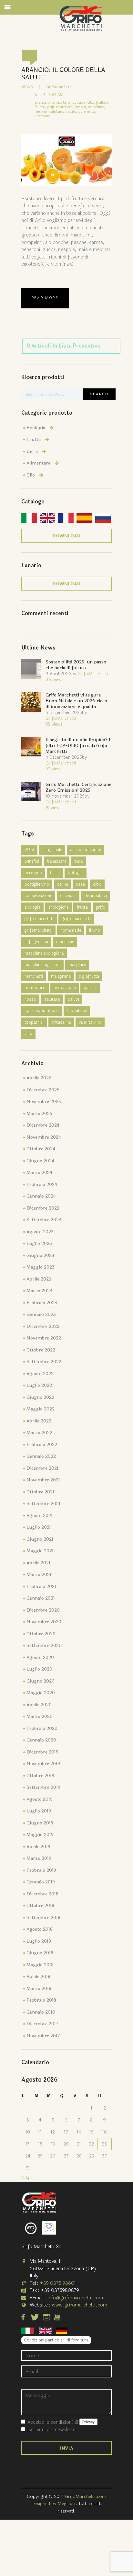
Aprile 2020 (39, 1705)
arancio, (55, 102)
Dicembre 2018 (42, 1894)
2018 (29, 850)
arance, (41, 102)
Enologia (36, 428)
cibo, (91, 102)
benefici (32, 861)
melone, (41, 111)
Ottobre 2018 (40, 1906)
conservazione (38, 896)
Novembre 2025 (44, 1102)
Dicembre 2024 (43, 1125)
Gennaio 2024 (41, 1196)
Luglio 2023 (39, 1243)
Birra (32, 451)
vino (28, 1034)
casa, (82, 102)
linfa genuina (36, 942)
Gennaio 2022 (41, 1456)
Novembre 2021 (43, 1480)
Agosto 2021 (40, 1516)
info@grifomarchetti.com (75, 2298)
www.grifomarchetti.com (79, 2305)
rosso (30, 999)
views (55, 679)
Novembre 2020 (44, 1622)
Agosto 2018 (40, 1929)
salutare (52, 999)
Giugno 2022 (40, 1397)
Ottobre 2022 (41, 1350)
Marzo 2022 (39, 1433)
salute (73, 999)
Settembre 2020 (44, 1645)
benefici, (70, 102)
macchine (65, 942)
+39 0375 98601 (58, 2283)
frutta (82, 907)
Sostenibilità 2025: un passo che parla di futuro (76, 665)
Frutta (34, 439)
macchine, (96, 107)
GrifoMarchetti (59, 87)
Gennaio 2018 (41, 2012)
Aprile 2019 (38, 1847)
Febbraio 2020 (42, 1728)
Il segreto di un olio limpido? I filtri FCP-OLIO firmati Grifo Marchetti (78, 746)
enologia (32, 907)
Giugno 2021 (40, 1539)
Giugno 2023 (40, 1255)
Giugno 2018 (40, 1953)
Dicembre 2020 (43, 1610)
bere (78, 861)
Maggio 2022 (41, 1409)
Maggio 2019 (40, 1835)
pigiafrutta (89, 976)
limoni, (81, 107)
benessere (57, 861)
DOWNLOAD (66, 536)
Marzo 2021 (39, 1575)
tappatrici (34, 1022)
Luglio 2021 (39, 1527)
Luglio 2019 (39, 1811)
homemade (71, 930)
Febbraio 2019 (41, 1870)
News (27, 87)
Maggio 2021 (40, 1551)
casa (80, 884)
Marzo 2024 (39, 1173)
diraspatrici (96, 896)
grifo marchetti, (61, 107)
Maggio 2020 (41, 1693)
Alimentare (38, 463)
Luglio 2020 (39, 1669)
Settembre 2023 (44, 1220)
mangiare (77, 965)
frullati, (102, 102)
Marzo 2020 (40, 1716)
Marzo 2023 (39, 1291)
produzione (65, 988)
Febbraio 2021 (41, 1587)
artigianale (52, 850)
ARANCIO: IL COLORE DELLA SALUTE (63, 74)
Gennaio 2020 (41, 1740)
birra (55, 873)
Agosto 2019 (40, 1799)
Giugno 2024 (40, 1161)
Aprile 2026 (39, 1078)
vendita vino (90, 1022)
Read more (45, 298)
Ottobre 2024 (41, 1149)
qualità (90, 988)
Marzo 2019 (39, 1858)
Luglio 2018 (39, 1941)
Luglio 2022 (39, 1385)
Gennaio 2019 (41, 1882)
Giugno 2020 (41, 1681)
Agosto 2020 (40, 1657)
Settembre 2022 (44, 1362)
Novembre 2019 (43, 1764)
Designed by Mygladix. (55, 2504)
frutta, (40, 107)
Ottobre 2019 (40, 1776)
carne (62, 884)
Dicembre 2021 (42, 1468)
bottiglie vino (37, 884)
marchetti (34, 976)
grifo (101, 907)
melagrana (61, 976)
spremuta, (87, 111)
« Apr (27, 2178)
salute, (71, 111)
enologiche (58, 907)
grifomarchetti (38, 930)
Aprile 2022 (39, 1421)
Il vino (95, 930)
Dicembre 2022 (43, 1326)
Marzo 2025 (39, 1114)
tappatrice (77, 1011)
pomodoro (35, 988)
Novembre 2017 (43, 2036)
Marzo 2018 (39, 1989)
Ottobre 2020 (41, 1634)
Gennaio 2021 (41, 1598)
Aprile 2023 (39, 1279)
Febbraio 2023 (42, 1303)
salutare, (56, 111)
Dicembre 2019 (42, 1752)
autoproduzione (85, 850)
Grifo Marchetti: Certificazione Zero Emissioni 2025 (78, 787)
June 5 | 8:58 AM (49, 95)
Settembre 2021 (43, 1504)
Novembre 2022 (44, 1338)
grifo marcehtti (39, 919)
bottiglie (76, 873)
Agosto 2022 (40, 1374)
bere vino (33, 873)
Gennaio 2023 (41, 1314)
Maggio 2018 (40, 1965)
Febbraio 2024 (42, 1184)
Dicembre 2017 (42, 2024)
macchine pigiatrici (42, 965)
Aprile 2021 (38, 1563)
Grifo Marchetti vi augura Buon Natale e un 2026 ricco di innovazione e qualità (76, 701)
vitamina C (44, 116)
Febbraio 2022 (42, 1445)
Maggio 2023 (41, 1267)
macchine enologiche (44, 953)
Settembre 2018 (43, 1918)
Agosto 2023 (40, 1232)
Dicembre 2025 (43, 1090)
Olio (31, 475)
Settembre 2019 (43, 1787)
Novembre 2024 (44, 1137)
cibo (97, 884)
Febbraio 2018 (41, 2000)
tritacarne (61, 1022)
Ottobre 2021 (40, 1492)
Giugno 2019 (40, 1823)
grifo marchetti (76, 919)
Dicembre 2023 (43, 1208)
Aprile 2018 (38, 1977)
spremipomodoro (42, 1011)
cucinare (68, 896)
